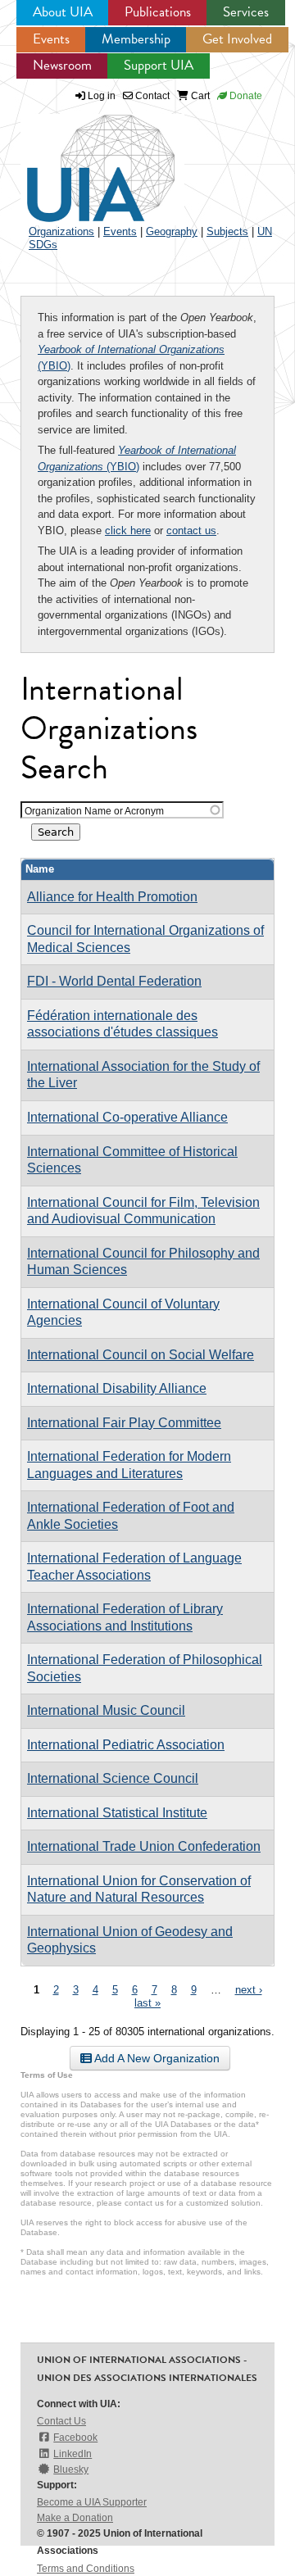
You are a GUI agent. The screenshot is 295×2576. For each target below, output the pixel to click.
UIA (82, 159)
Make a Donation (75, 2518)
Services (246, 12)
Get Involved (237, 39)
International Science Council (113, 1778)
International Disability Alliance (117, 1388)
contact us (191, 531)
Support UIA (159, 65)
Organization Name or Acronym (94, 811)
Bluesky (71, 2469)
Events (51, 39)
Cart (199, 96)
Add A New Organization (156, 2058)
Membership (136, 39)
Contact (151, 96)
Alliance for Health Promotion (112, 897)
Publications (158, 12)
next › (249, 1990)
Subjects (227, 231)
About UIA (63, 12)
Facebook (75, 2438)
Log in (102, 96)
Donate (245, 96)
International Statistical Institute (117, 1813)
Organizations (61, 231)
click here (128, 531)
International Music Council (106, 1710)
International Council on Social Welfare (141, 1355)
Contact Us (61, 2421)
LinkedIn (73, 2454)
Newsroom (62, 65)
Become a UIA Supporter (92, 2502)
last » (147, 2003)
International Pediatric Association (126, 1745)
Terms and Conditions (86, 2569)
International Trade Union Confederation (144, 1846)
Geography (172, 231)
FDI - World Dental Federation (114, 981)
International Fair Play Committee (124, 1423)
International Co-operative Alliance (127, 1117)
